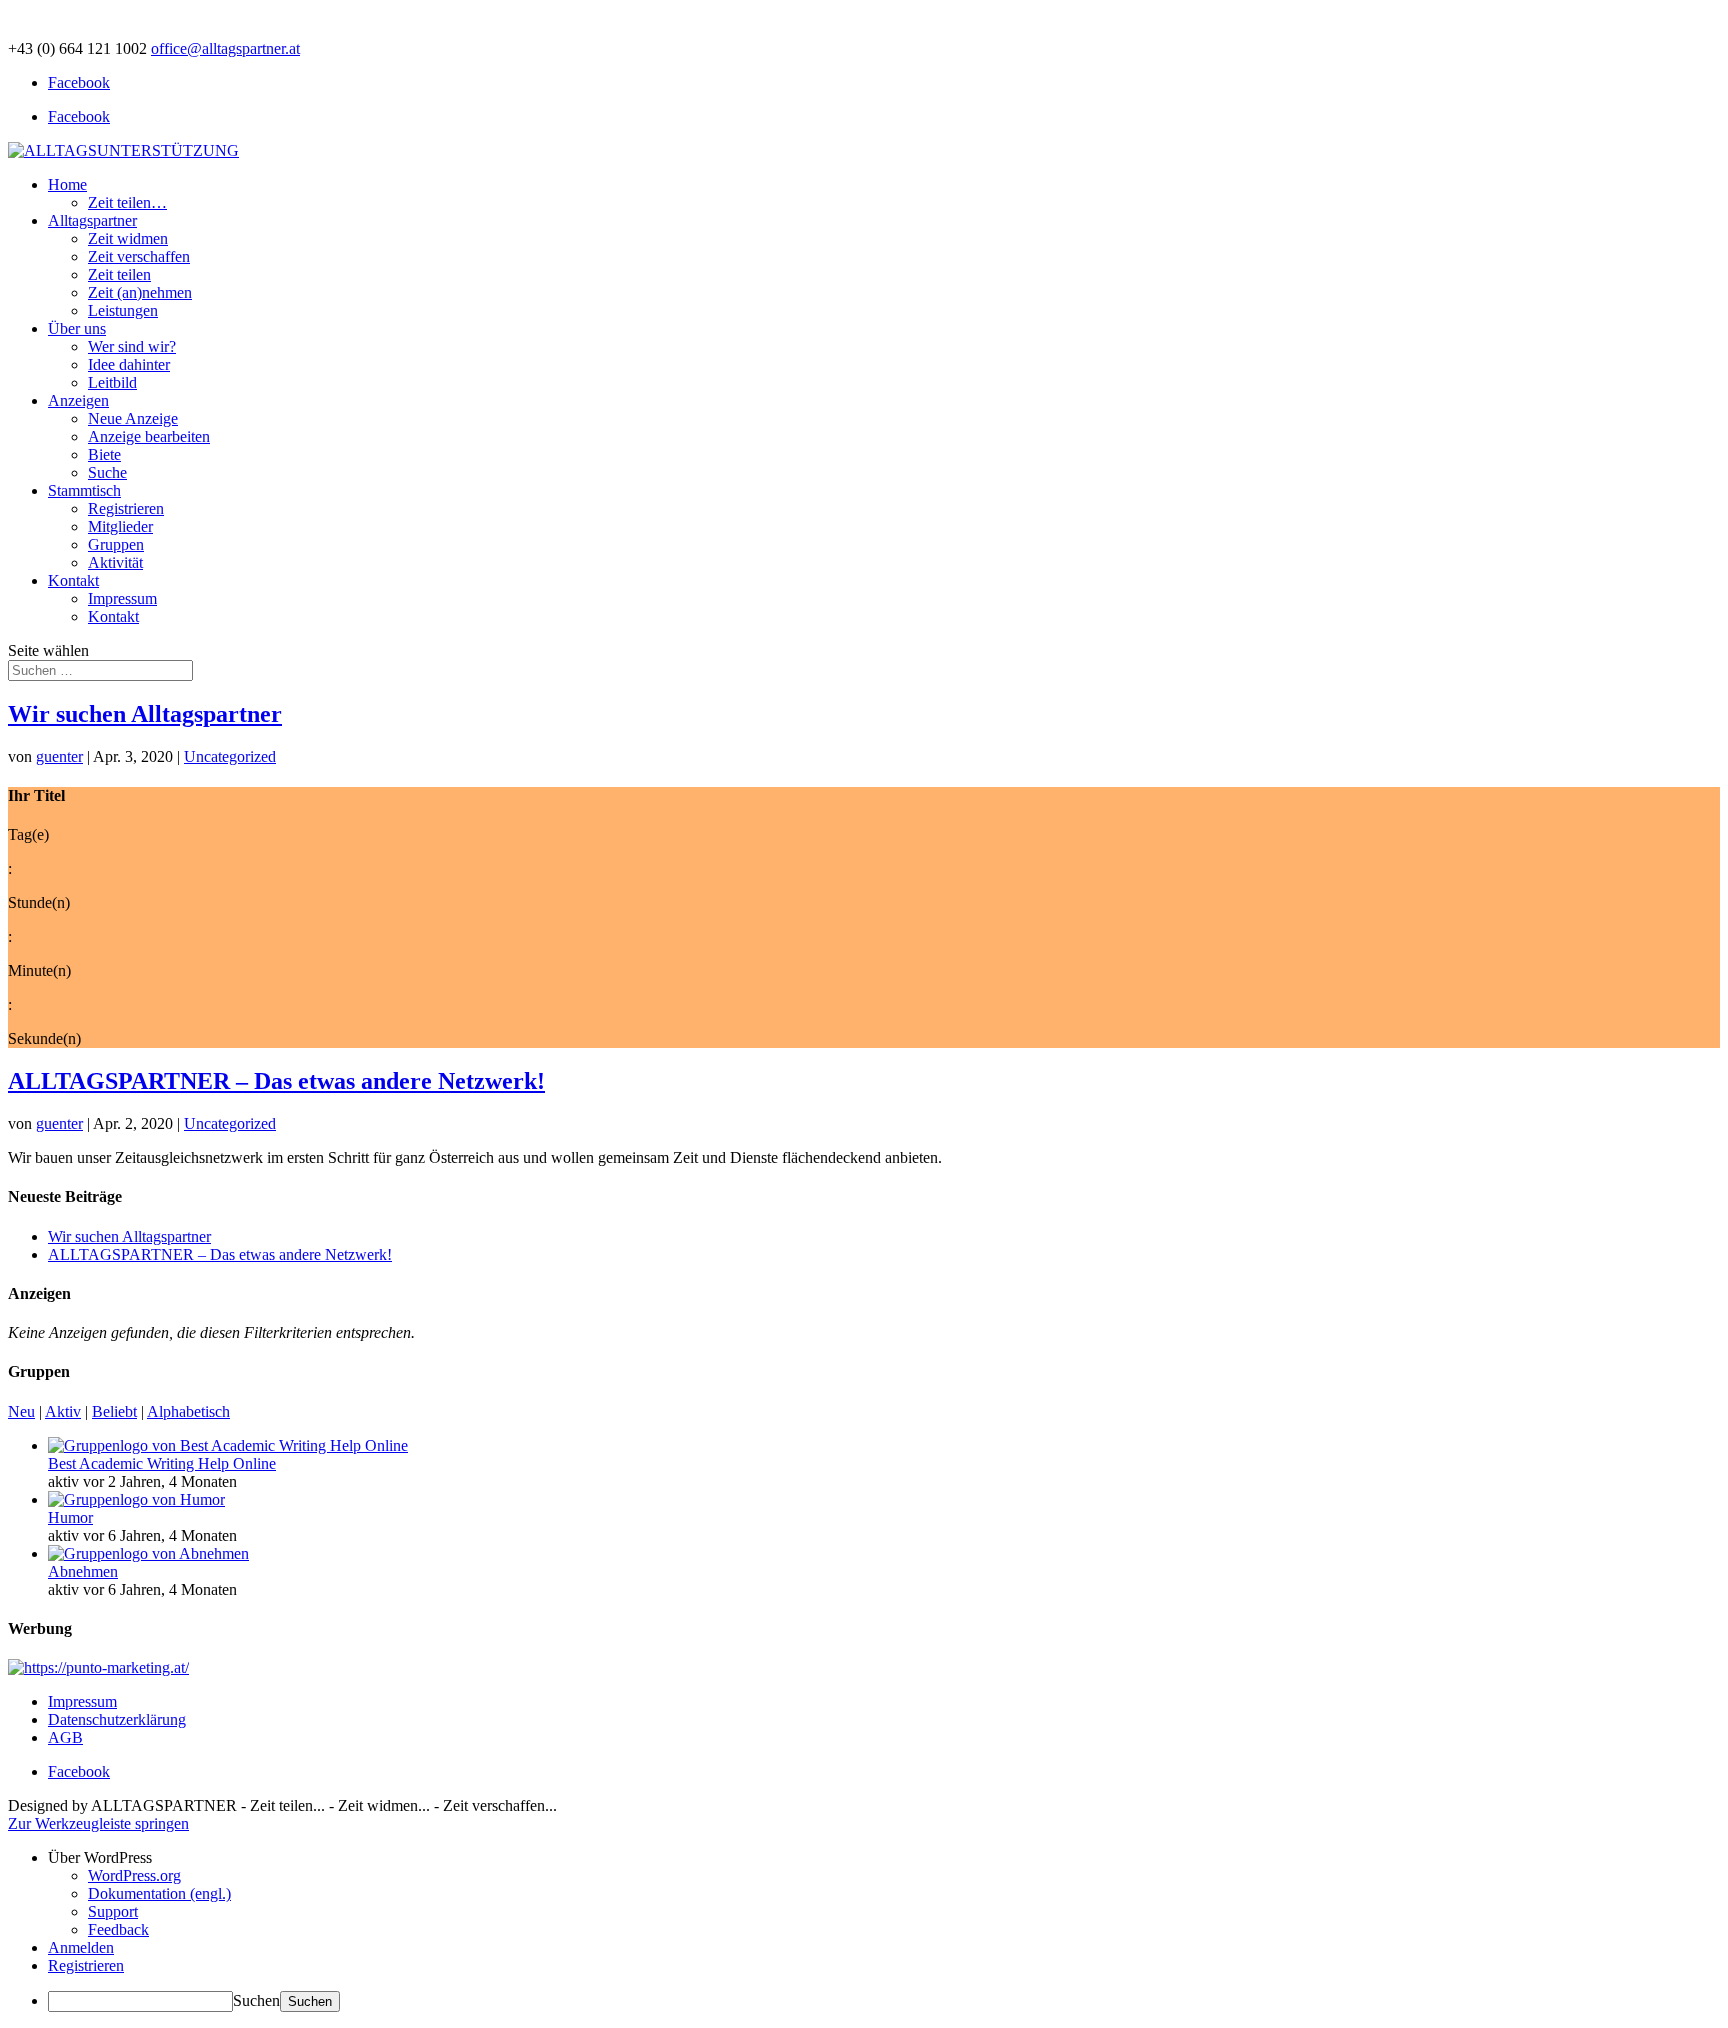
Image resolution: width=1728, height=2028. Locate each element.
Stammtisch (84, 490)
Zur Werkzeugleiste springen (98, 1823)
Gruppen (116, 544)
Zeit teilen (119, 274)
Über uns (77, 328)
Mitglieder (120, 526)
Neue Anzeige (133, 418)
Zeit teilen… (127, 202)
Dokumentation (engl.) (159, 1893)
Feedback (118, 1929)
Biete (104, 454)
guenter (59, 756)
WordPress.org (134, 1875)
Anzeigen (78, 400)
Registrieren (126, 508)
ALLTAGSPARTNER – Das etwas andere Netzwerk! (276, 1081)
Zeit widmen (128, 238)
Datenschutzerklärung (117, 1719)
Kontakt (73, 580)
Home (67, 184)
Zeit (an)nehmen (140, 292)
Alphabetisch (188, 1411)
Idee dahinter (129, 364)
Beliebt (114, 1411)
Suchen (256, 2000)
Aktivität (115, 562)
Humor (70, 1517)
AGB (65, 1737)
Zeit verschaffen (139, 256)
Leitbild (112, 382)
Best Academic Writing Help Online (162, 1463)
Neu (21, 1411)
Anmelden (81, 1947)
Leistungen (123, 310)
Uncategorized (230, 756)
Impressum (122, 598)
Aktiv (63, 1411)
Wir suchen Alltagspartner (145, 714)
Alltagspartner (92, 220)
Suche (107, 472)
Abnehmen (83, 1571)
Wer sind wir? (132, 346)
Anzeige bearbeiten (149, 436)
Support (113, 1911)
